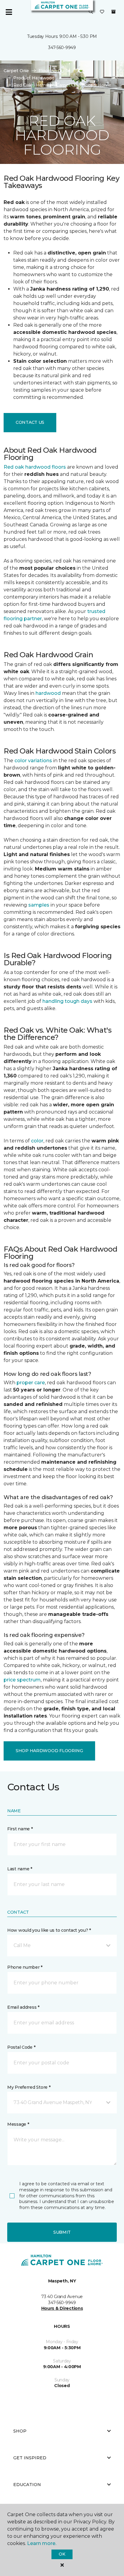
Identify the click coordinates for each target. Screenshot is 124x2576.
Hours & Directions (62, 2308)
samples (39, 905)
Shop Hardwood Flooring (49, 1751)
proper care (31, 1383)
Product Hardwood (34, 78)
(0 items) (113, 12)
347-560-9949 (62, 48)
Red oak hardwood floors (35, 467)
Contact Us (30, 422)
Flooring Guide (54, 71)
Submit (62, 2232)
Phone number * (25, 1967)
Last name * (20, 1869)
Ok (62, 2554)
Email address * (23, 2007)
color (37, 1141)
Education (27, 2485)
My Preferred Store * (29, 2087)
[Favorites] (102, 12)
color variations (33, 761)
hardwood (48, 693)
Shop (20, 2431)
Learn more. (42, 2543)
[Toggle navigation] (9, 12)
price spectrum (22, 1680)
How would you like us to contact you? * (49, 1930)
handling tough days (67, 1001)
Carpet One (16, 71)
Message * (18, 2124)
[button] (91, 12)
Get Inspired (30, 2458)
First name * (20, 1829)
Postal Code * (21, 2047)
